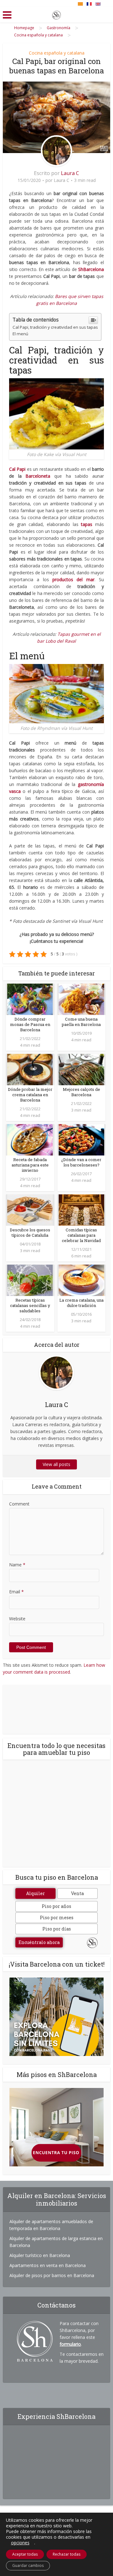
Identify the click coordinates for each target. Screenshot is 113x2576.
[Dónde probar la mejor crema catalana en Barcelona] (30, 1069)
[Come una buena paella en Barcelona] (81, 999)
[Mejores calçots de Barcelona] (81, 1069)
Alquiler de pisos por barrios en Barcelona (52, 2275)
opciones (20, 2543)
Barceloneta (38, 476)
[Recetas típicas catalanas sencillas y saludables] (30, 1280)
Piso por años (56, 1906)
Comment (19, 1504)
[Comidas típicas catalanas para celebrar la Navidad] (81, 1210)
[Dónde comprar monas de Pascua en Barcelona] (30, 999)
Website (17, 1619)
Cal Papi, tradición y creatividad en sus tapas (55, 327)
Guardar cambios (28, 2565)
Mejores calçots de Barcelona (81, 1092)
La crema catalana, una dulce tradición (81, 1303)
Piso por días (57, 1929)
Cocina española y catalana (57, 53)
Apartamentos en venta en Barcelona (48, 2265)
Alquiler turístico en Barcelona (40, 2255)
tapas (87, 524)
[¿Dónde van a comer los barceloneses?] (81, 1139)
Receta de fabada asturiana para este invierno (30, 1165)
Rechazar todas (67, 2554)
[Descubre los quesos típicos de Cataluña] (30, 1210)
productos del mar (73, 579)
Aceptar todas (25, 2554)
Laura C (70, 173)
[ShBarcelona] (56, 14)
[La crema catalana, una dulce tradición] (81, 1280)
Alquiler (35, 1893)
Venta (77, 1893)
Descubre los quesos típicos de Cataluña (30, 1232)
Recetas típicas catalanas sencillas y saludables (30, 1305)
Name (17, 1565)
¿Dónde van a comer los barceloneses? (81, 1162)
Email (16, 1592)
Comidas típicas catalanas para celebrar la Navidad (81, 1235)
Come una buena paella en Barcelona (81, 1022)
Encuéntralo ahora (39, 1942)
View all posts (56, 1464)
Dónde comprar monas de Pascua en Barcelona (30, 1024)
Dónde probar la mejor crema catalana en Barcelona (30, 1095)
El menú (20, 334)
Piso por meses (57, 1917)
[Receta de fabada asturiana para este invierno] (30, 1139)
